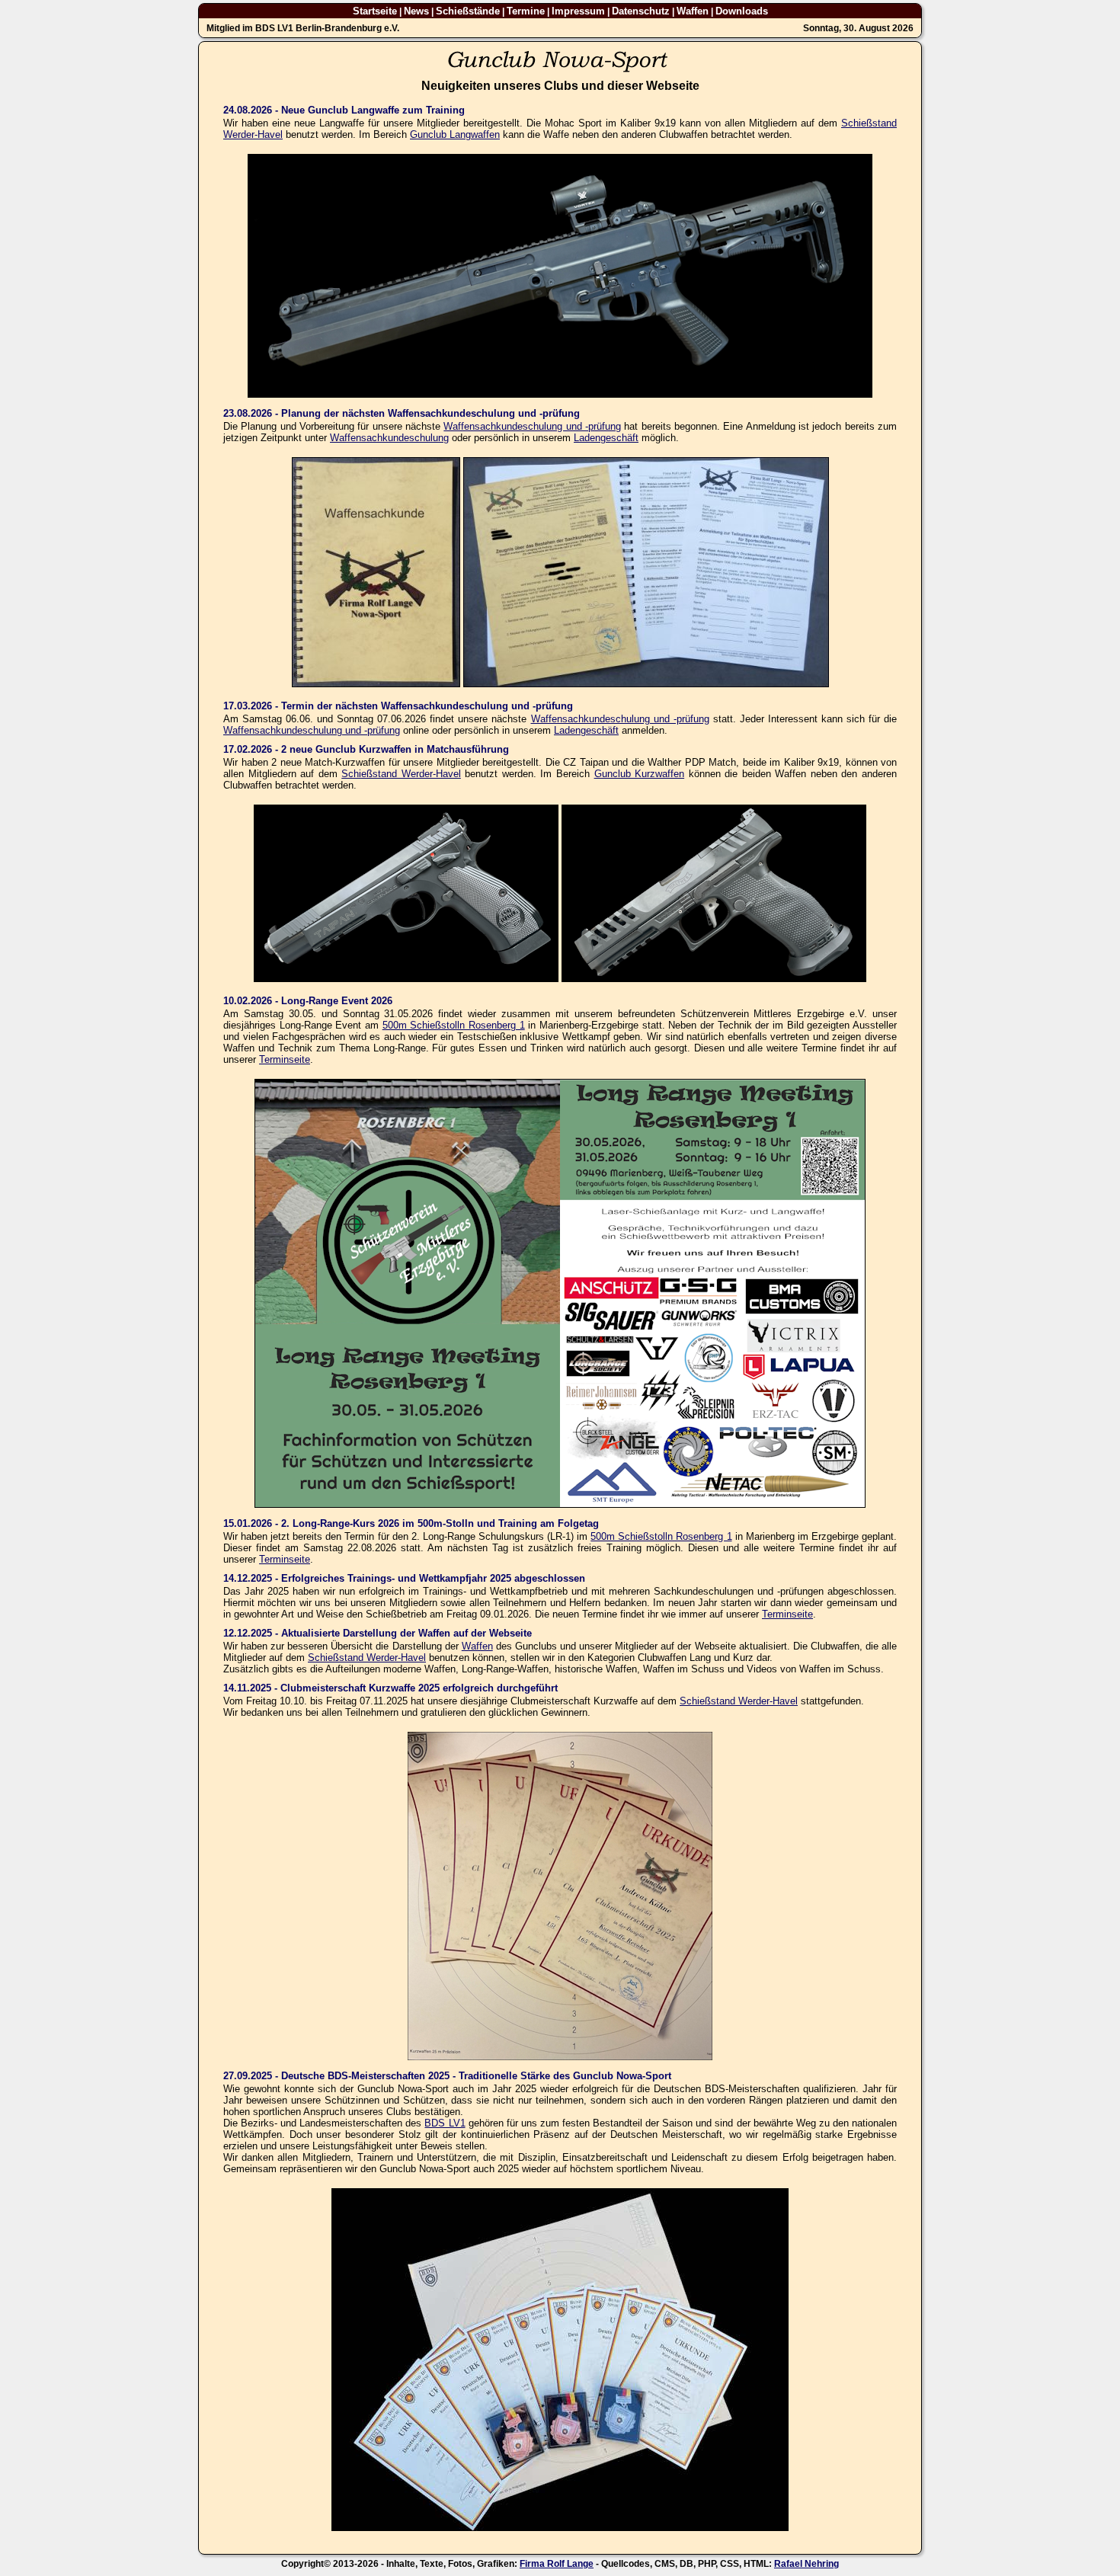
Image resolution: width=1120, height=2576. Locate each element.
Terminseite (285, 1059)
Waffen (693, 11)
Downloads (742, 11)
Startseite (375, 11)
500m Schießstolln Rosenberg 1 (454, 1025)
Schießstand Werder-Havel (401, 774)
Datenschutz (641, 11)
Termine (526, 11)
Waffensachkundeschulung (389, 438)
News (416, 11)
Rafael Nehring (806, 2564)
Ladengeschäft (606, 438)
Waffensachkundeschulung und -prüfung (532, 426)
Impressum (578, 11)
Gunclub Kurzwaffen (640, 774)
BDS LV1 (445, 2123)
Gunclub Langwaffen (455, 134)
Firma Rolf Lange (557, 2564)
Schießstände (468, 11)
